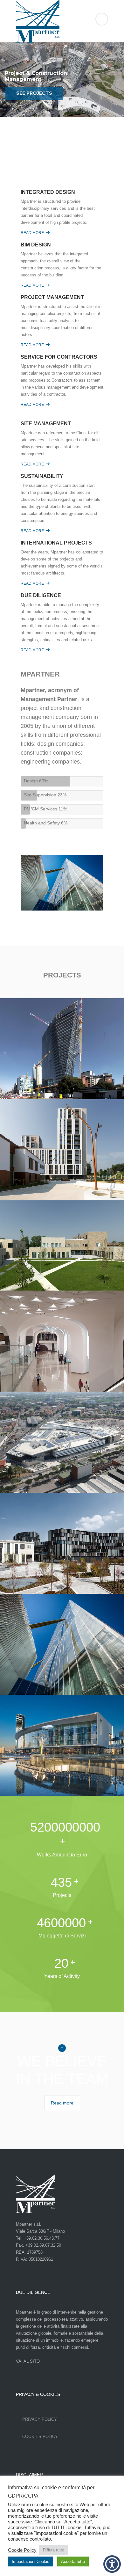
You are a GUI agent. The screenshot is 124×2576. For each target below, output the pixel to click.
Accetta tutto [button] (73, 2561)
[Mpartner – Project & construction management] (62, 22)
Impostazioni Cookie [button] (31, 2561)
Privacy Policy (40, 2419)
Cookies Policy (40, 2437)
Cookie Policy (22, 2550)
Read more (32, 233)
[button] (112, 2564)
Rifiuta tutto (54, 2550)
